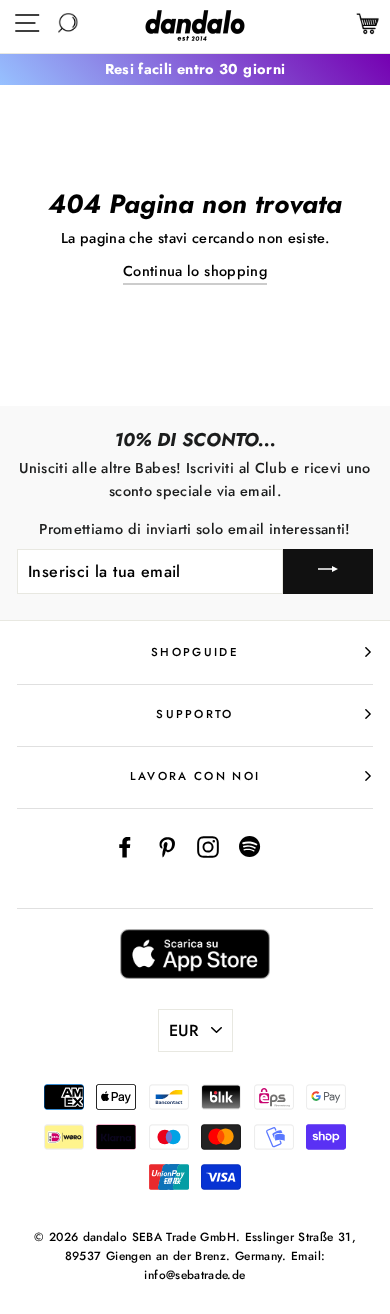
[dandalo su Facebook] (125, 846)
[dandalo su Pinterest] (167, 846)
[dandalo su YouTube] (250, 846)
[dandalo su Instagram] (208, 846)
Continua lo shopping (195, 271)
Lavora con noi (195, 776)
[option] (195, 69)
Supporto (195, 714)
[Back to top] (329, 1253)
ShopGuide (195, 652)
